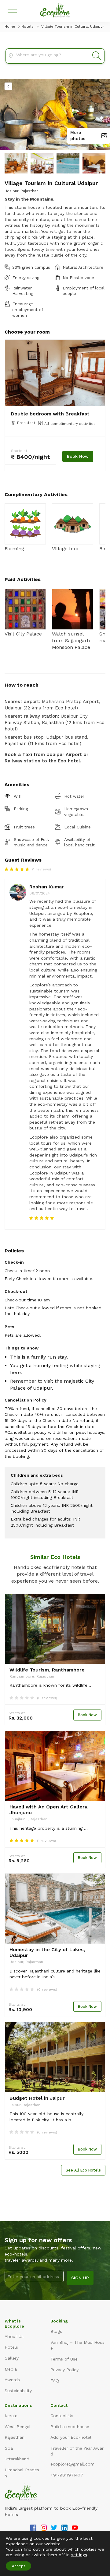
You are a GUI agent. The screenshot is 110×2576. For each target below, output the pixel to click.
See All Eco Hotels (83, 2170)
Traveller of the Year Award (77, 2451)
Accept (18, 2566)
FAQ (55, 2381)
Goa (9, 2448)
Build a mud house (70, 2427)
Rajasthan (15, 2437)
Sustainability (18, 2391)
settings (79, 2555)
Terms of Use (64, 2359)
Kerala (11, 2416)
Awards (12, 2380)
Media (11, 2369)
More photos (78, 135)
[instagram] (44, 2529)
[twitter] (54, 2529)
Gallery (12, 2358)
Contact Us (62, 2416)
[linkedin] (64, 2529)
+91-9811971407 (67, 2475)
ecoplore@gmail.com (72, 2464)
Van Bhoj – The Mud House (77, 2345)
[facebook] (33, 2529)
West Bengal (18, 2427)
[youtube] (75, 2529)
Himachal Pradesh (22, 2473)
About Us (14, 2336)
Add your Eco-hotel (71, 2437)
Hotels (11, 2347)
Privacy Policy (64, 2370)
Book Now (78, 456)
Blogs (56, 2331)
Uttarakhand (17, 2459)
